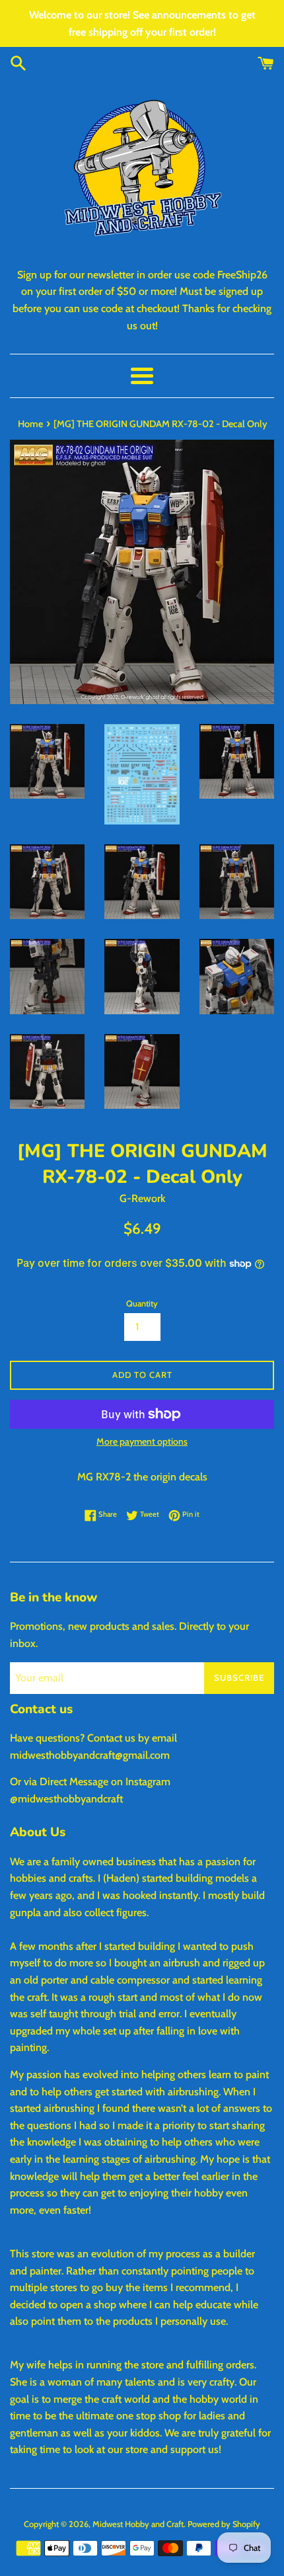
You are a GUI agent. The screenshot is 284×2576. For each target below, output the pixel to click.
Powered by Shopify (224, 2524)
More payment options (142, 1441)
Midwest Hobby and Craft (138, 2524)
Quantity (142, 1304)
